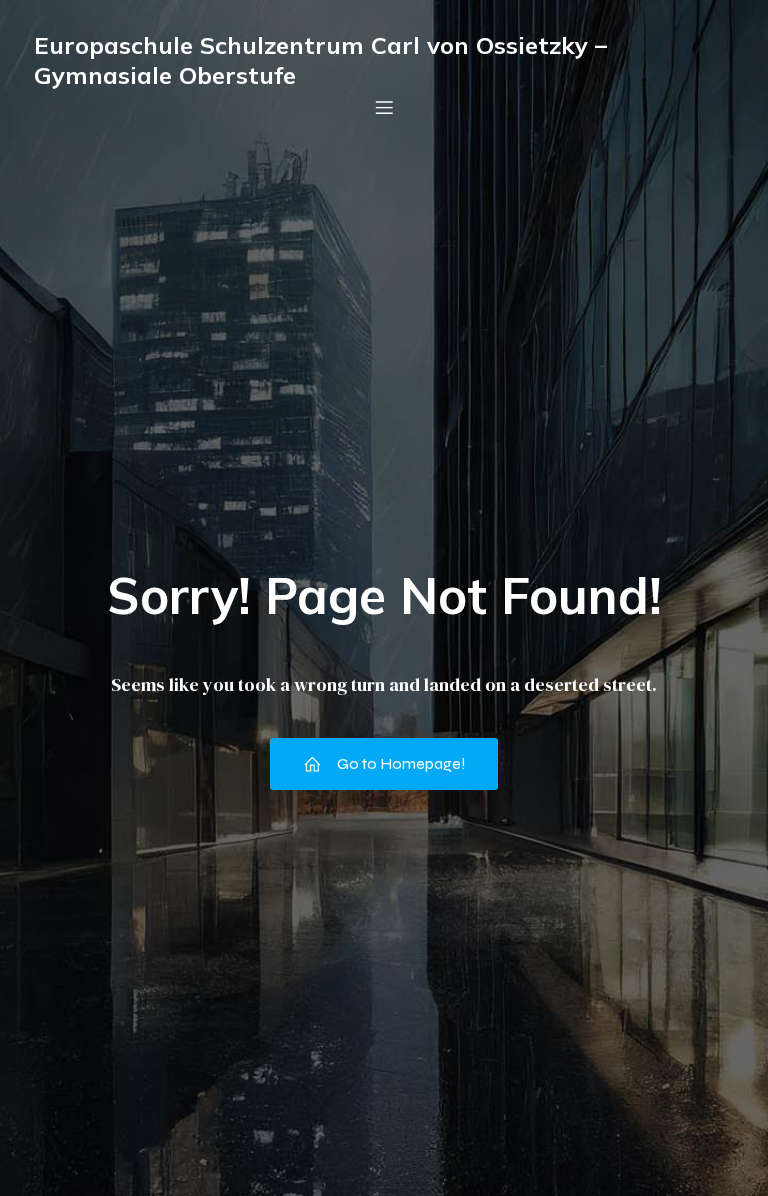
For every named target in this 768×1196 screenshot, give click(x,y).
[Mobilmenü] (384, 107)
